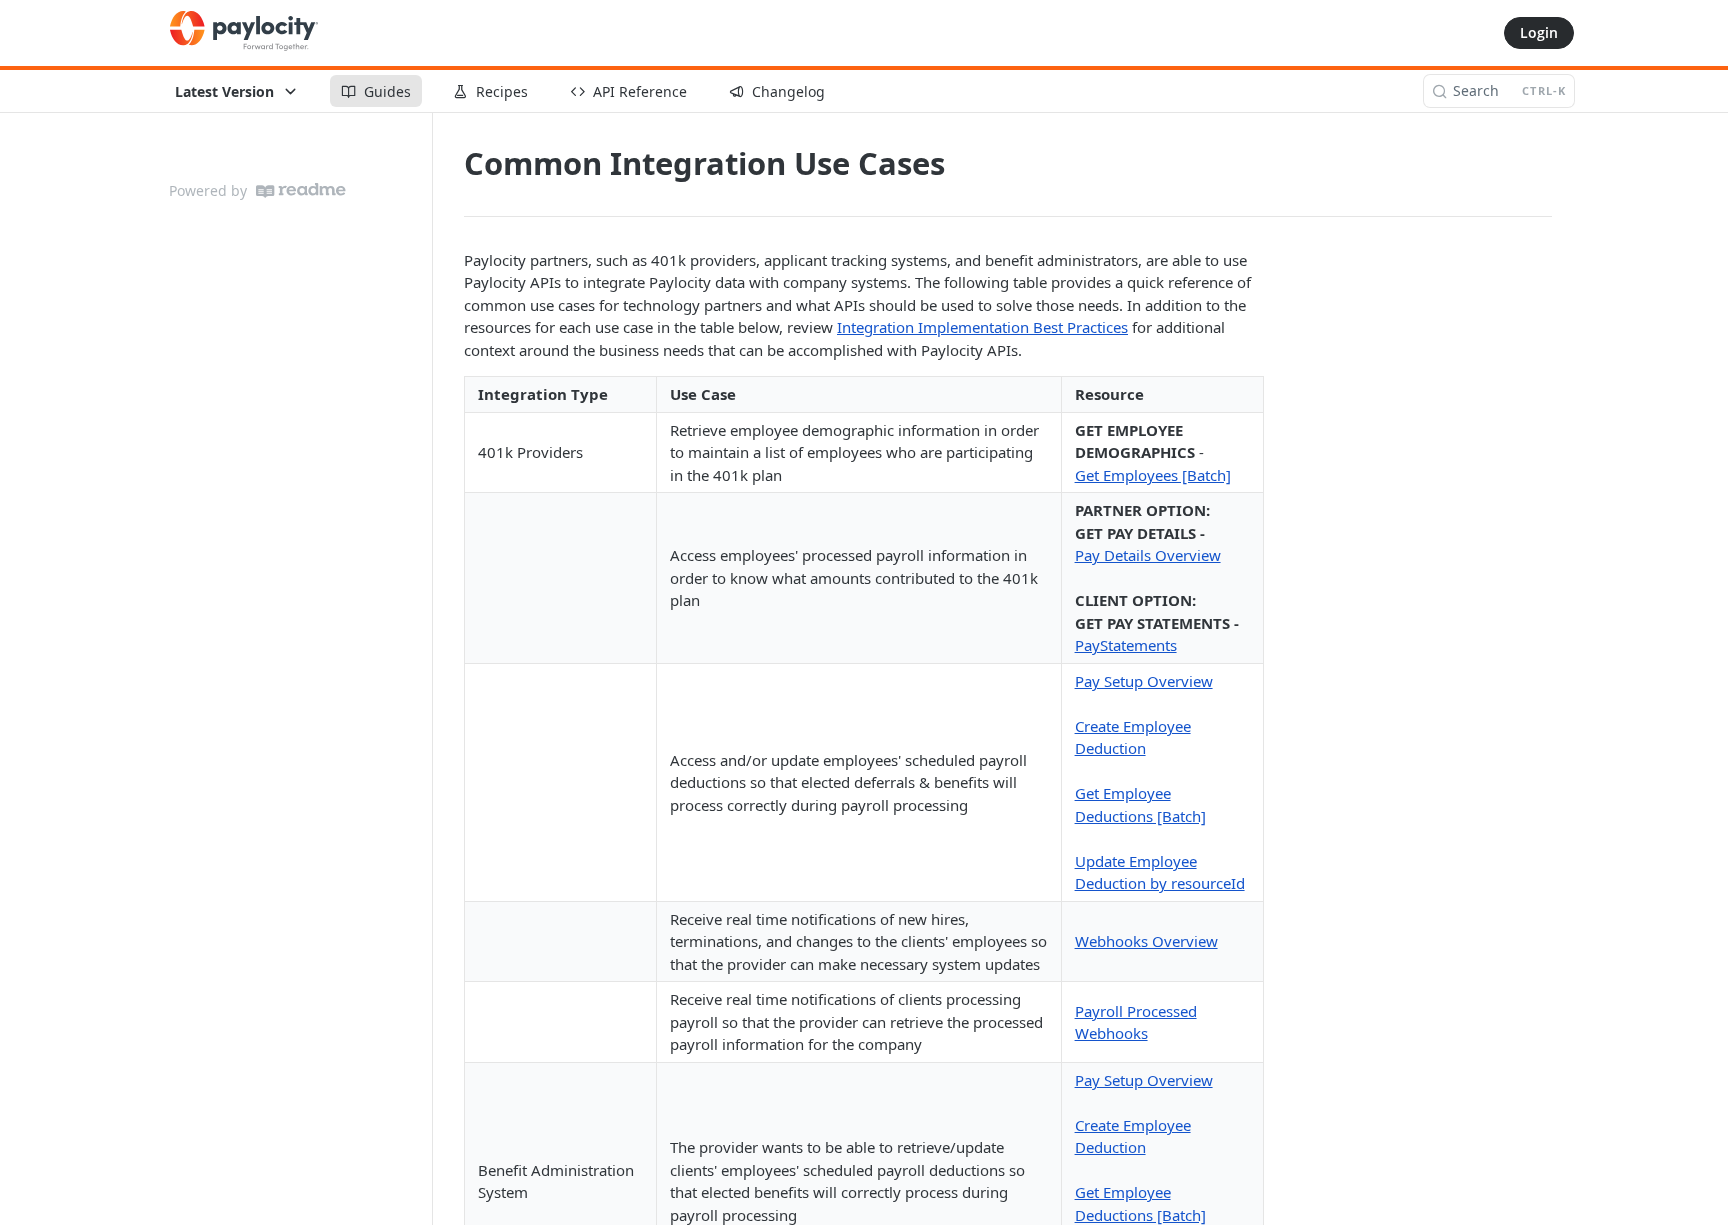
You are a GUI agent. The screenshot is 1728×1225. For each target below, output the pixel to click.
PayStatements (1126, 645)
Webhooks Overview (1146, 941)
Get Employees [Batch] (1153, 475)
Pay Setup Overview (1144, 681)
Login (1539, 32)
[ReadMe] (301, 190)
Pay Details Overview (1148, 555)
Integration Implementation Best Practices (982, 327)
